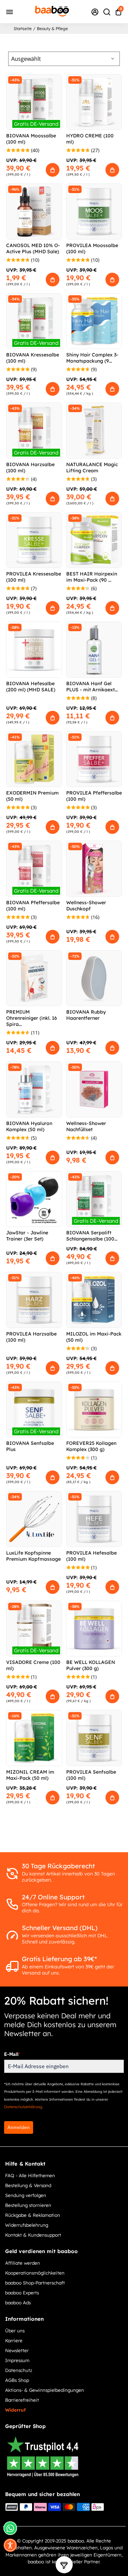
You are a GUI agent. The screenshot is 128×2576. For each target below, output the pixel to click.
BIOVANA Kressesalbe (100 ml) (33, 358)
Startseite (23, 29)
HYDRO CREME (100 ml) (90, 139)
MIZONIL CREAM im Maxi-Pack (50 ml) (30, 1775)
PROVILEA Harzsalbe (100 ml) (31, 1337)
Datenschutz (19, 2370)
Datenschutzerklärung (23, 2107)
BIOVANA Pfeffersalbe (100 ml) (33, 906)
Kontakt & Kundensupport (33, 2235)
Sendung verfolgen (26, 2195)
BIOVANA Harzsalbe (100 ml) (30, 467)
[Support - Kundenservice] (95, 12)
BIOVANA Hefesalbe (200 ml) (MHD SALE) (31, 687)
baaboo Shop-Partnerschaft (35, 2283)
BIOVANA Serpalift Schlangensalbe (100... (92, 1236)
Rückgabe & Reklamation (33, 2215)
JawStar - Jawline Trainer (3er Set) (27, 1236)
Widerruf (15, 2410)
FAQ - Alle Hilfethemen (30, 2175)
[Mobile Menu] (10, 11)
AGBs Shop (17, 2380)
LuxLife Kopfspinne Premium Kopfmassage (33, 1556)
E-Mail (12, 2054)
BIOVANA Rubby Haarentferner (86, 1015)
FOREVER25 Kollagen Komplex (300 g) (91, 1446)
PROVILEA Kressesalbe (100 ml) (34, 577)
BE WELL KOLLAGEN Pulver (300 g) (91, 1665)
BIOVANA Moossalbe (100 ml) (31, 139)
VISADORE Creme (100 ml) (33, 1665)
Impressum (17, 2360)
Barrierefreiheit (22, 2400)
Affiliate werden (23, 2263)
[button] (10, 2545)
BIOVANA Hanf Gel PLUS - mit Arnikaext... (92, 687)
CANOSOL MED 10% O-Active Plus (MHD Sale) (33, 248)
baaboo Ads (18, 2302)
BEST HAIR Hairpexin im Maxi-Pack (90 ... (92, 577)
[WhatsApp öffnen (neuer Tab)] (10, 2528)
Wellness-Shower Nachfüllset (86, 1126)
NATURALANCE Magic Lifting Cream (92, 467)
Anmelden (19, 2127)
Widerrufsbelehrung (27, 2225)
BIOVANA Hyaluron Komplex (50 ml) (29, 1126)
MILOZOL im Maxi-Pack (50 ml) (94, 1337)
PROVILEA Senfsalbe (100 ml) (91, 1775)
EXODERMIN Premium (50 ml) (32, 796)
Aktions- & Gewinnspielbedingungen (45, 2390)
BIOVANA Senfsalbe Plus (30, 1446)
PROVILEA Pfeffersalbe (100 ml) (94, 796)
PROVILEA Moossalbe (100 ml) (92, 248)
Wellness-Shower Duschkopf (86, 906)
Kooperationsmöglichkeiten (35, 2273)
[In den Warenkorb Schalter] (53, 170)
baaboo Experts (22, 2293)
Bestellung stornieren (28, 2205)
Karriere (14, 2340)
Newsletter (17, 2350)
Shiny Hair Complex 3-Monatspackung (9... (92, 358)
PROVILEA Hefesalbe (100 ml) (91, 1556)
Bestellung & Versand (28, 2185)
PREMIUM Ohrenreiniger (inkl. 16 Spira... (32, 1018)
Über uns (15, 2330)
